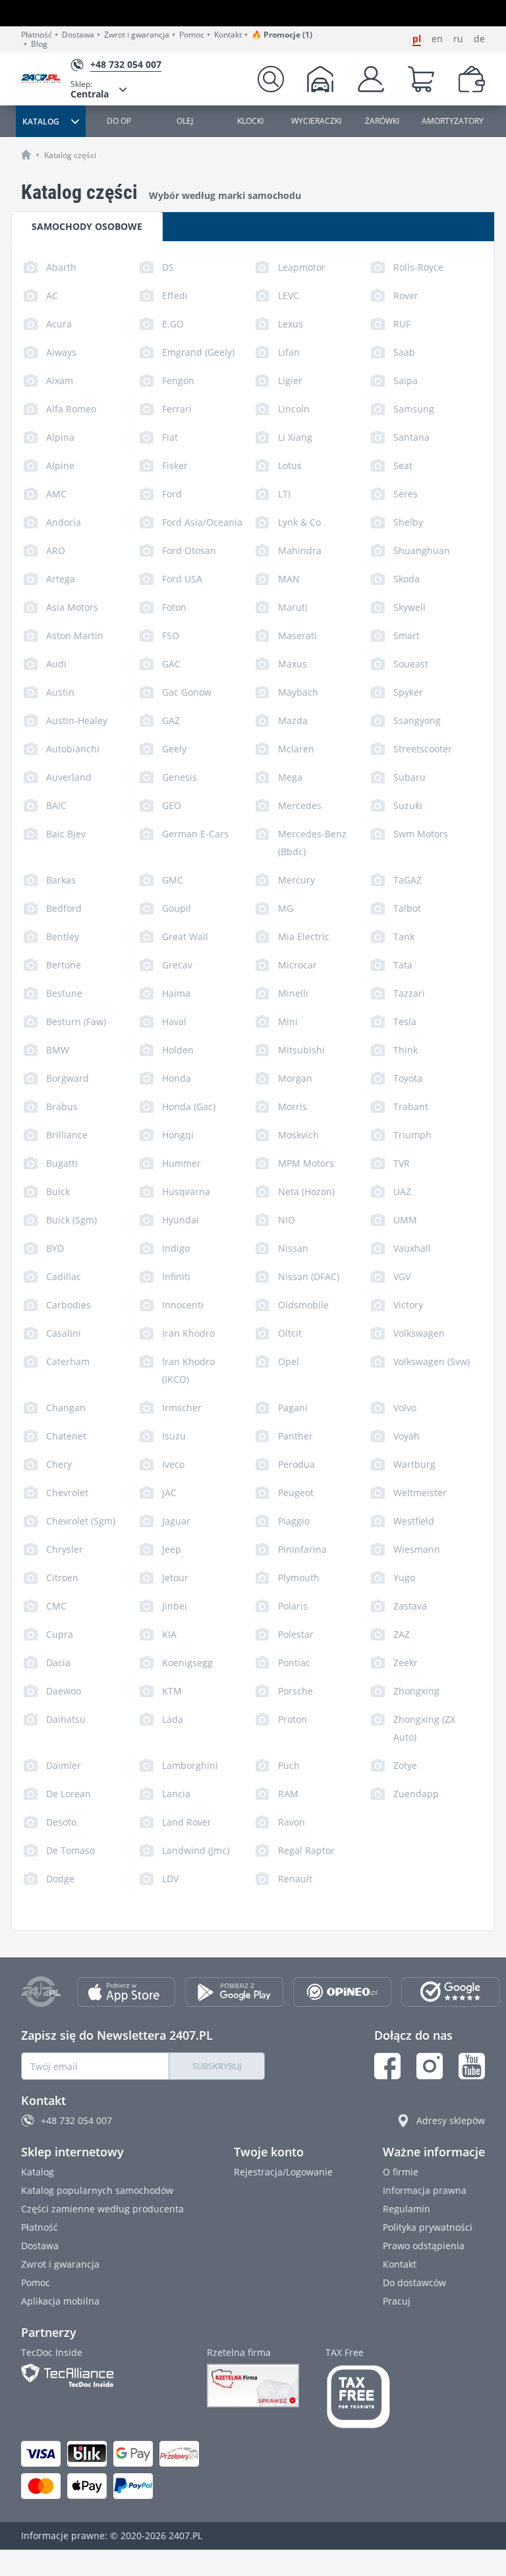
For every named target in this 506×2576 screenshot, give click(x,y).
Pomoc (192, 35)
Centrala (90, 89)
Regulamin (407, 2209)
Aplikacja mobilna (60, 2301)
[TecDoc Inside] (101, 2375)
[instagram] (430, 2066)
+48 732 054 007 (76, 2120)
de (479, 39)
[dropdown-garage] (320, 79)
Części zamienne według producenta (102, 2209)
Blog (39, 44)
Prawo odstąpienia (424, 2246)
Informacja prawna (425, 2190)
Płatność (37, 35)
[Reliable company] (253, 2386)
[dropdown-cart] (421, 79)
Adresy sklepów (451, 2120)
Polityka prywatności (428, 2227)
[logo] (46, 79)
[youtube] (472, 2066)
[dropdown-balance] (472, 79)
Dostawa (78, 35)
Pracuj (397, 2301)
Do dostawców (414, 2282)
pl (417, 39)
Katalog (38, 2172)
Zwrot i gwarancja (137, 35)
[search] (271, 79)
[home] (26, 154)
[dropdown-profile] (371, 79)
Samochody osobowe (87, 226)
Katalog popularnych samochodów (97, 2190)
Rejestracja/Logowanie (283, 2172)
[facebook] (387, 2066)
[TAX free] (358, 2397)
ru (458, 39)
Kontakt (228, 35)
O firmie (401, 2172)
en (437, 39)
